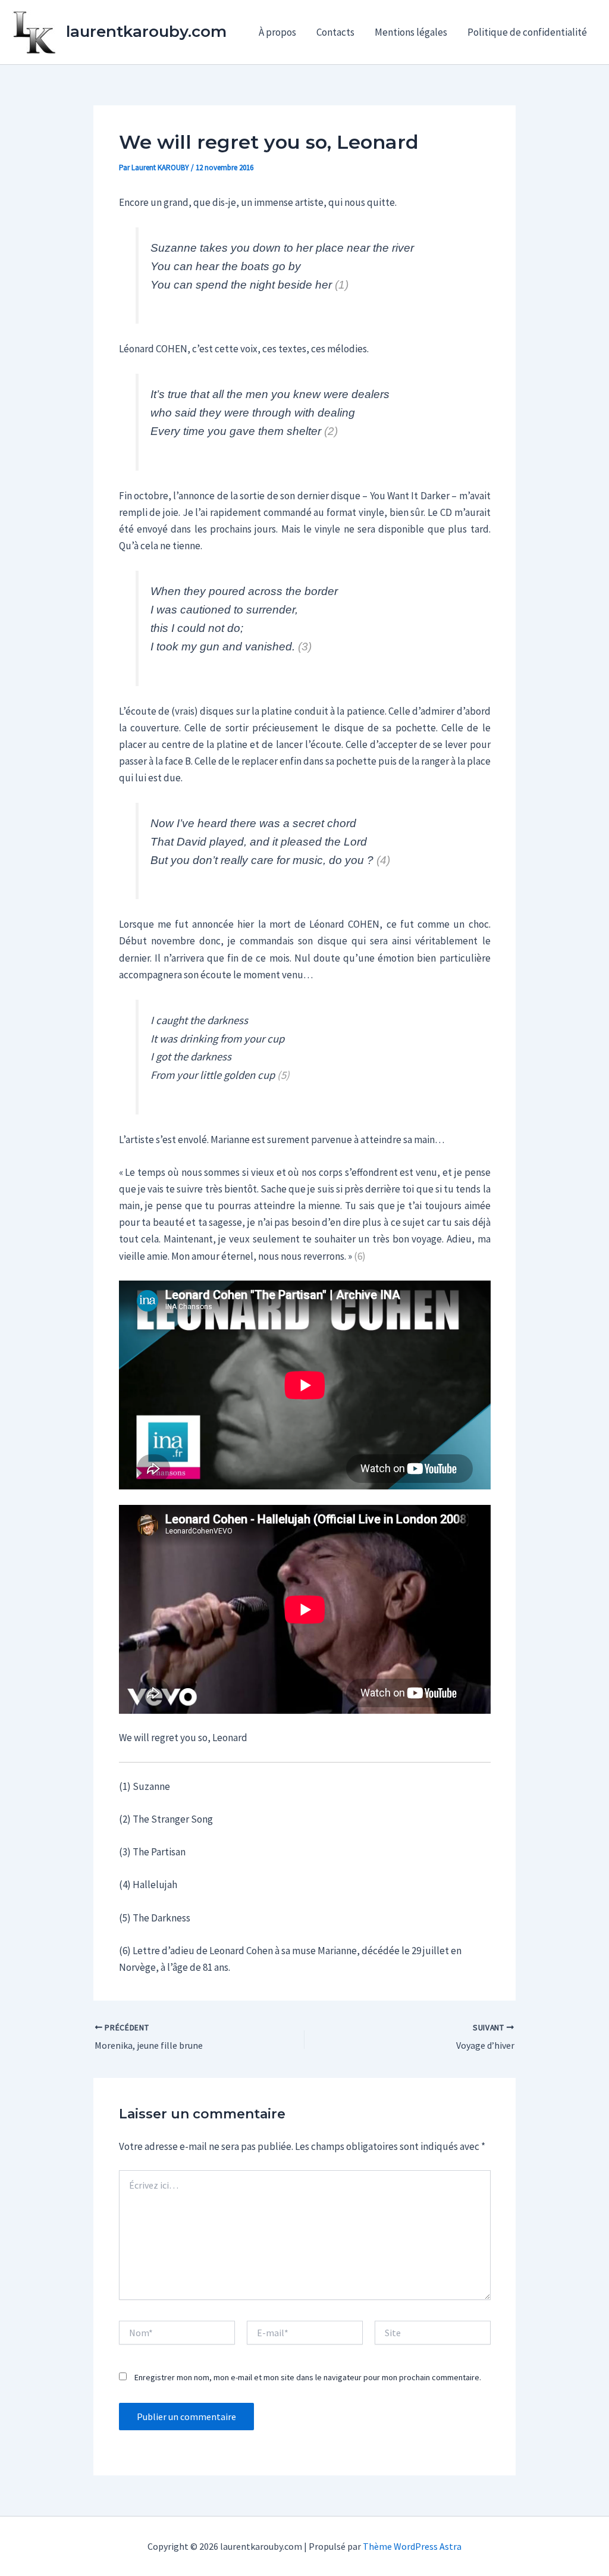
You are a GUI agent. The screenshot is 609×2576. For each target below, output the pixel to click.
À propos (277, 32)
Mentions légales (411, 32)
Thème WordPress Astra (412, 2546)
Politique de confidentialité (527, 32)
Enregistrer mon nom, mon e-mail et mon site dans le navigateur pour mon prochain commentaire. (308, 2377)
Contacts (335, 32)
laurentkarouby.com (146, 32)
